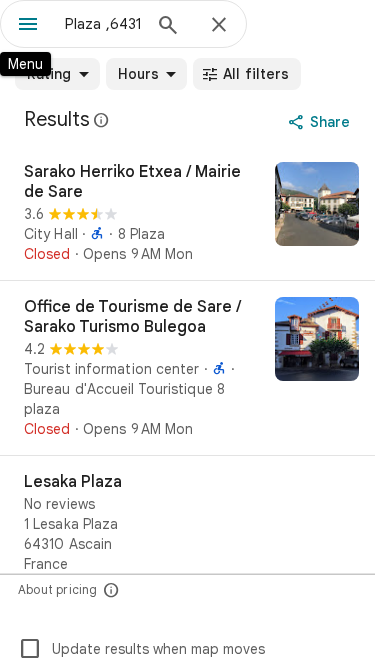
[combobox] (102, 24)
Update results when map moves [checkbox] (141, 649)
